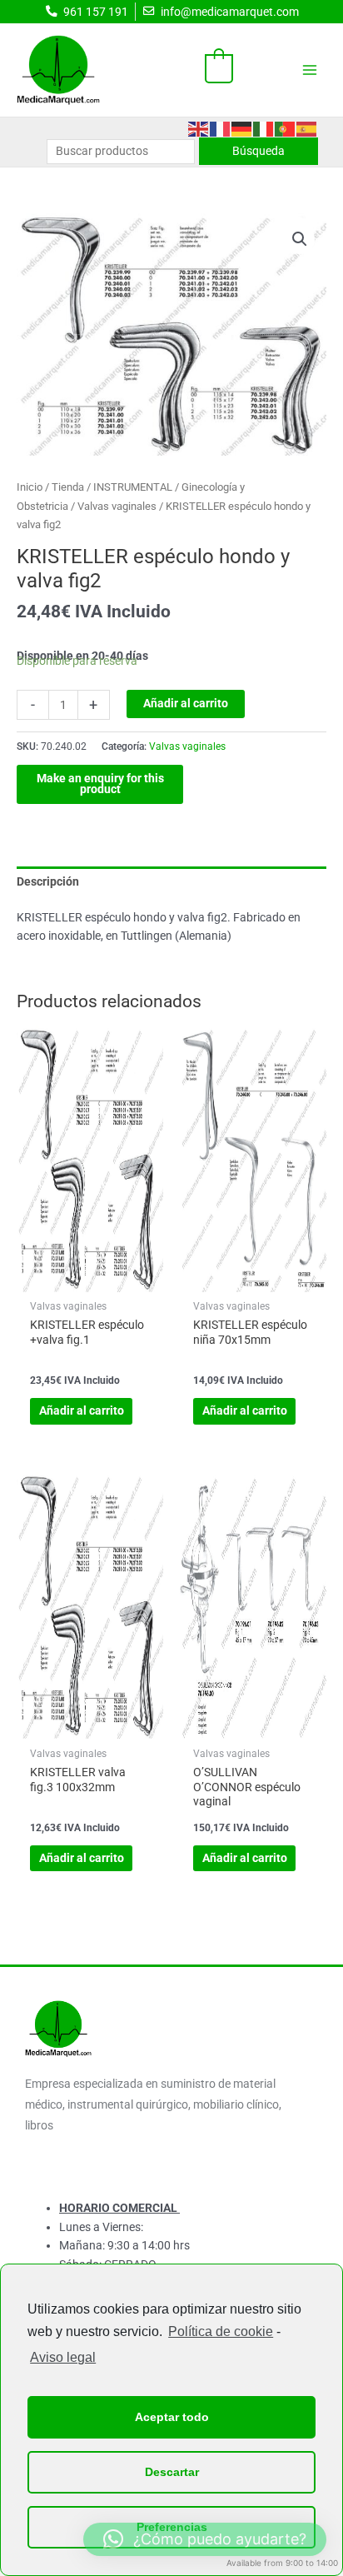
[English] (199, 127)
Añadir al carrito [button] (82, 1410)
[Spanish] (307, 127)
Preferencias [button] (172, 2527)
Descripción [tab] (48, 881)
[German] (242, 127)
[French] (221, 127)
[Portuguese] (286, 127)
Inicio (30, 487)
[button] (300, 239)
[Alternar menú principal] (310, 70)
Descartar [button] (172, 2472)
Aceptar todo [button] (172, 2417)
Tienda (68, 487)
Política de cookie (221, 2331)
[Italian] (264, 127)
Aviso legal (63, 2357)
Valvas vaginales (117, 506)
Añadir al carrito (186, 703)
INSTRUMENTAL (133, 487)
